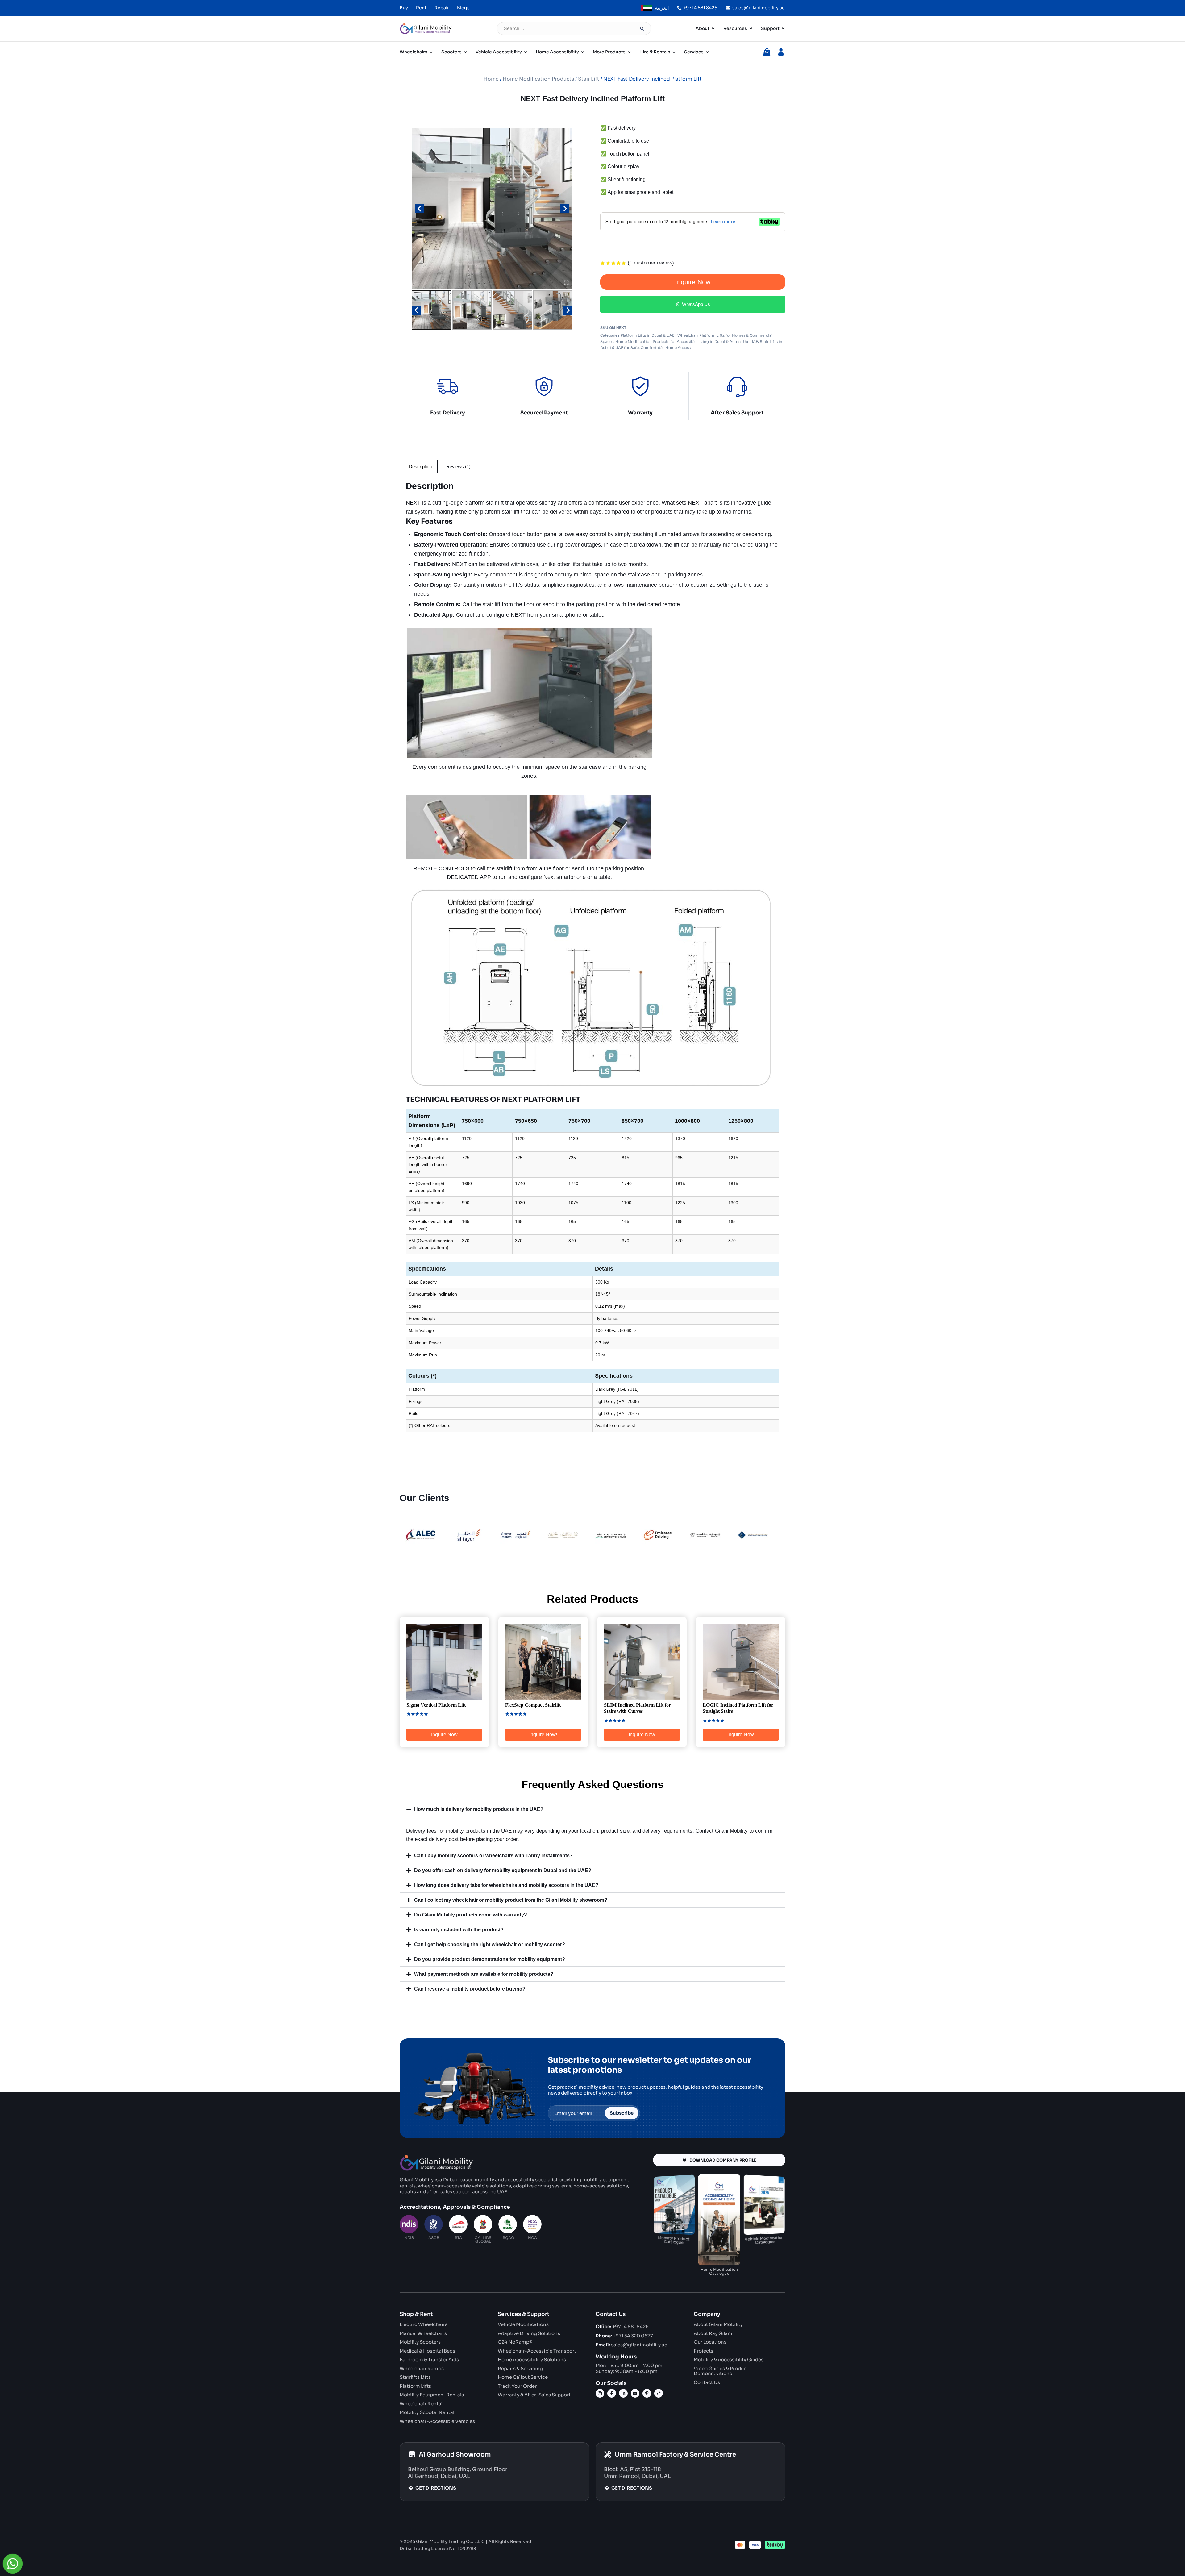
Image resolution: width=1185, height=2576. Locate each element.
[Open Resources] (751, 29)
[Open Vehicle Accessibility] (526, 52)
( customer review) (651, 263)
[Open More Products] (629, 52)
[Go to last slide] (420, 209)
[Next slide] (565, 209)
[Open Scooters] (465, 52)
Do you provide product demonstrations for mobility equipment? (490, 1959)
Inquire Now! (543, 1735)
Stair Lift (589, 79)
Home (491, 79)
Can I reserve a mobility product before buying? (470, 1989)
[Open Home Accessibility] (583, 52)
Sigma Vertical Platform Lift (436, 1705)
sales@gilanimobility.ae (631, 2345)
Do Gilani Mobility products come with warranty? (471, 1915)
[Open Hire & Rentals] (674, 52)
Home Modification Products (538, 79)
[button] (432, 310)
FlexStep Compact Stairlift (533, 1705)
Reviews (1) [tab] (458, 466)
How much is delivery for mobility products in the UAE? (479, 1809)
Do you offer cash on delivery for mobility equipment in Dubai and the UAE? (503, 1870)
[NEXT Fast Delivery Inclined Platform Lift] (492, 209)
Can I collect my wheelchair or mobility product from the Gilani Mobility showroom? (511, 1900)
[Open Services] (707, 52)
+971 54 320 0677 (624, 2336)
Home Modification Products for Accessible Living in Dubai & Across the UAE (687, 341)
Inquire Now (693, 282)
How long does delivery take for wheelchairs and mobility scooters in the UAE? (506, 1885)
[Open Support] (783, 29)
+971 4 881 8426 (622, 2326)
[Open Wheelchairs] (431, 52)
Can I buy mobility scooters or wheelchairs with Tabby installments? (493, 1856)
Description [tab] (420, 466)
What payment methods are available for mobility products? (484, 1974)
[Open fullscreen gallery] (566, 283)
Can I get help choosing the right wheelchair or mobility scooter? (490, 1944)
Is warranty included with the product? (459, 1930)
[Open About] (713, 29)
